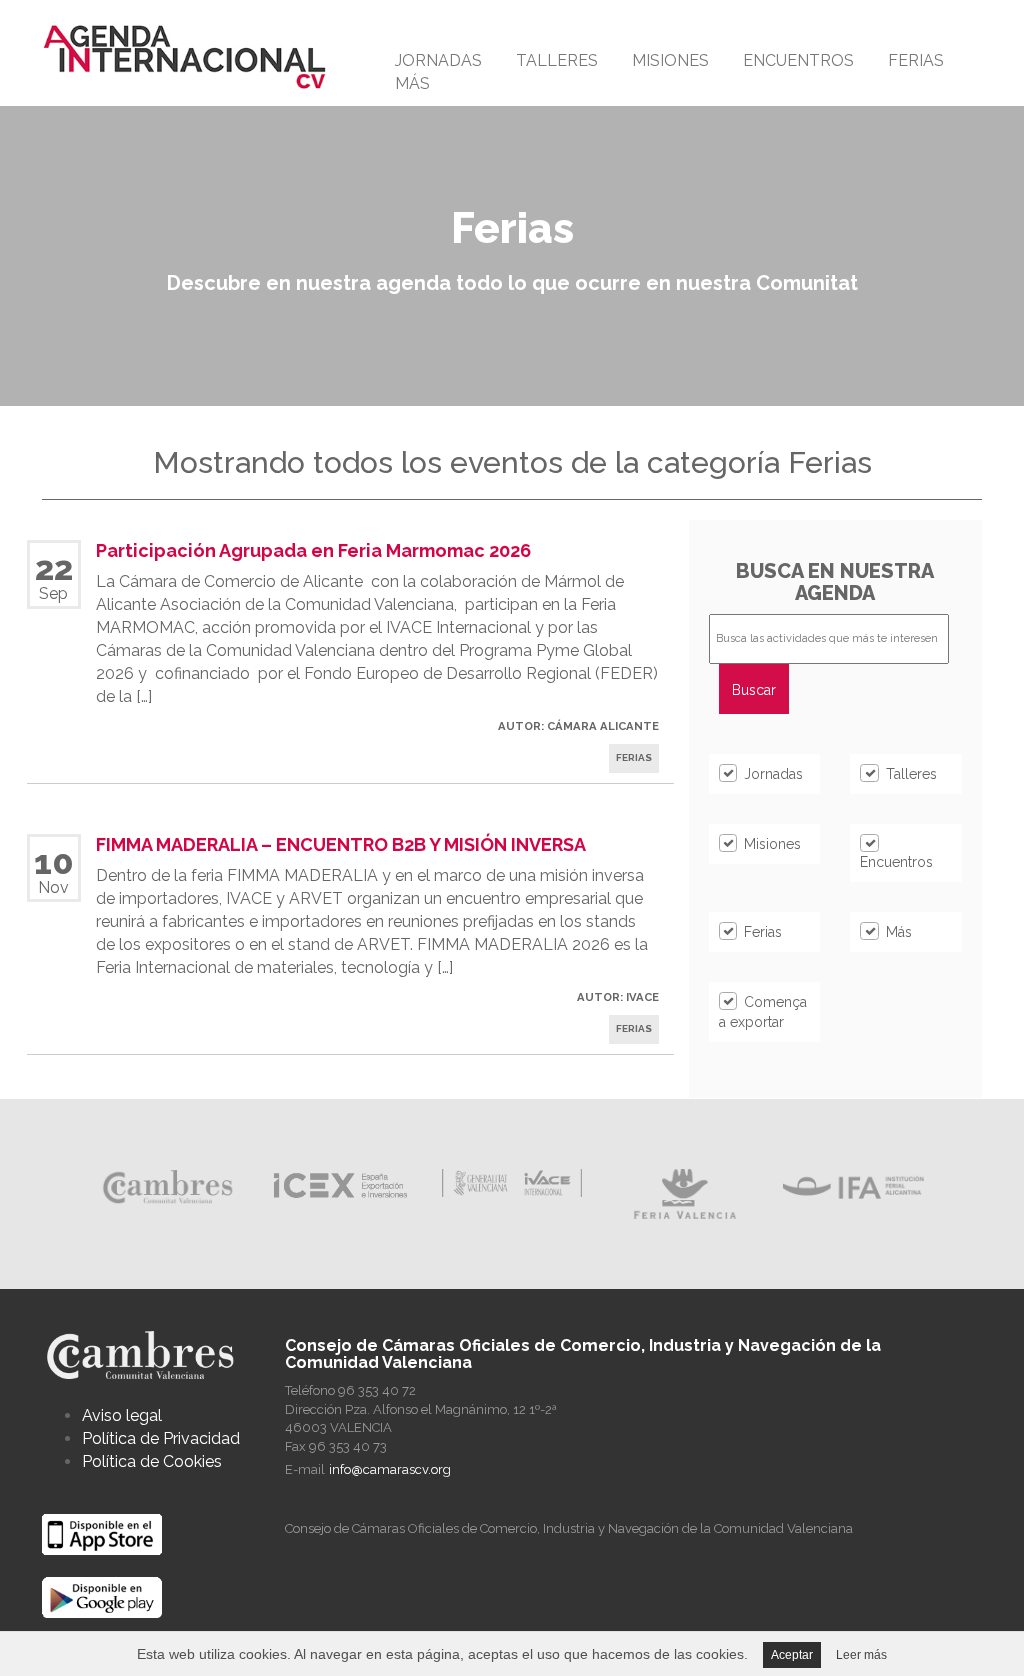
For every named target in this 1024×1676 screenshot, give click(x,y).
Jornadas (438, 60)
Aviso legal (122, 1415)
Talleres (557, 60)
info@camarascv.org (390, 1469)
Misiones (670, 60)
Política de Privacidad (161, 1438)
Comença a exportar (763, 1012)
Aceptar (792, 1655)
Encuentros (798, 60)
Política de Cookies (152, 1461)
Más (412, 83)
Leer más (861, 1655)
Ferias (916, 60)
